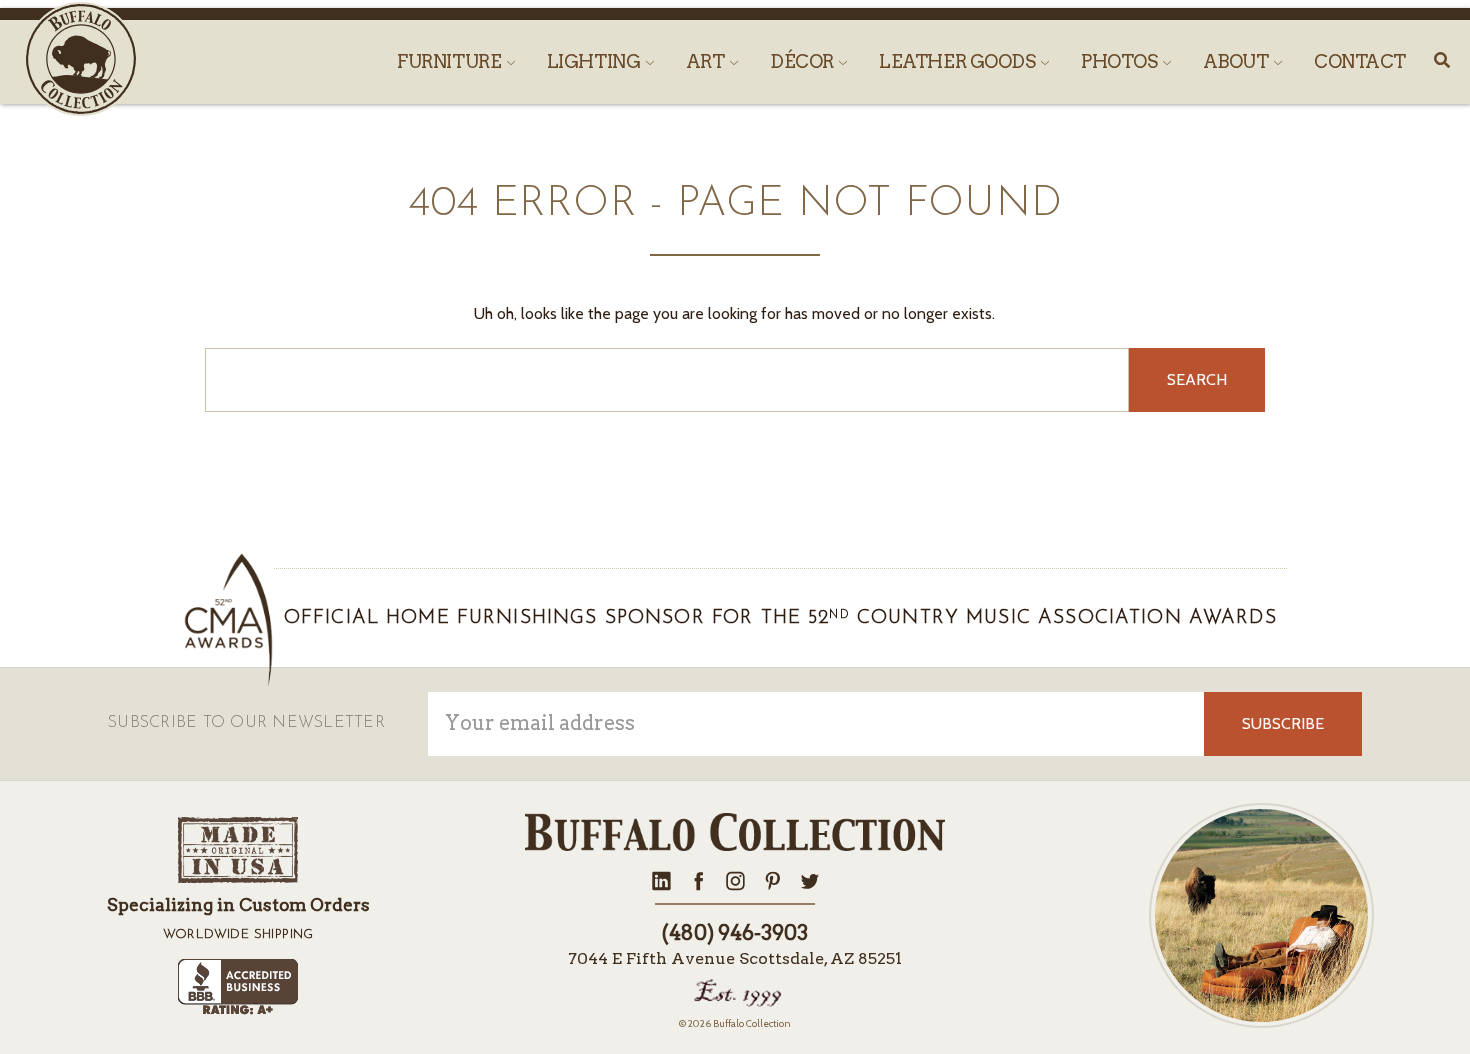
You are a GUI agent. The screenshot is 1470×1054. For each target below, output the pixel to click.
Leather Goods (959, 61)
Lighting (595, 61)
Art (707, 61)
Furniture (451, 61)
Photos (1121, 61)
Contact (1360, 61)
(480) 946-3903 (735, 933)
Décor (803, 61)
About (1237, 61)
